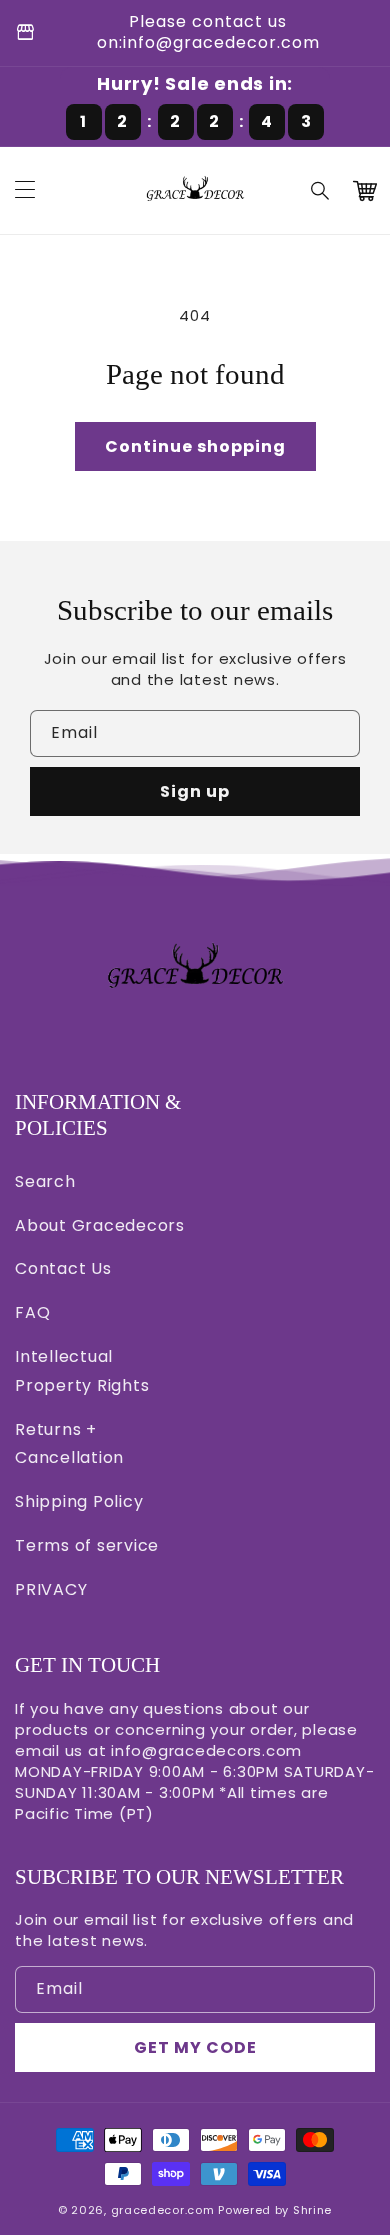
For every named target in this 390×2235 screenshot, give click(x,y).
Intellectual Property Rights (82, 1371)
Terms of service (87, 1545)
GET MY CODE (195, 2047)
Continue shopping (195, 446)
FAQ (32, 1312)
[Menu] (25, 191)
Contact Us (63, 1268)
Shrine (312, 2210)
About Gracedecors (100, 1225)
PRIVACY (51, 1589)
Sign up (195, 791)
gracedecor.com (163, 2210)
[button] (321, 191)
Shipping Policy (79, 1501)
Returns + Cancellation (69, 1444)
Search (45, 1181)
